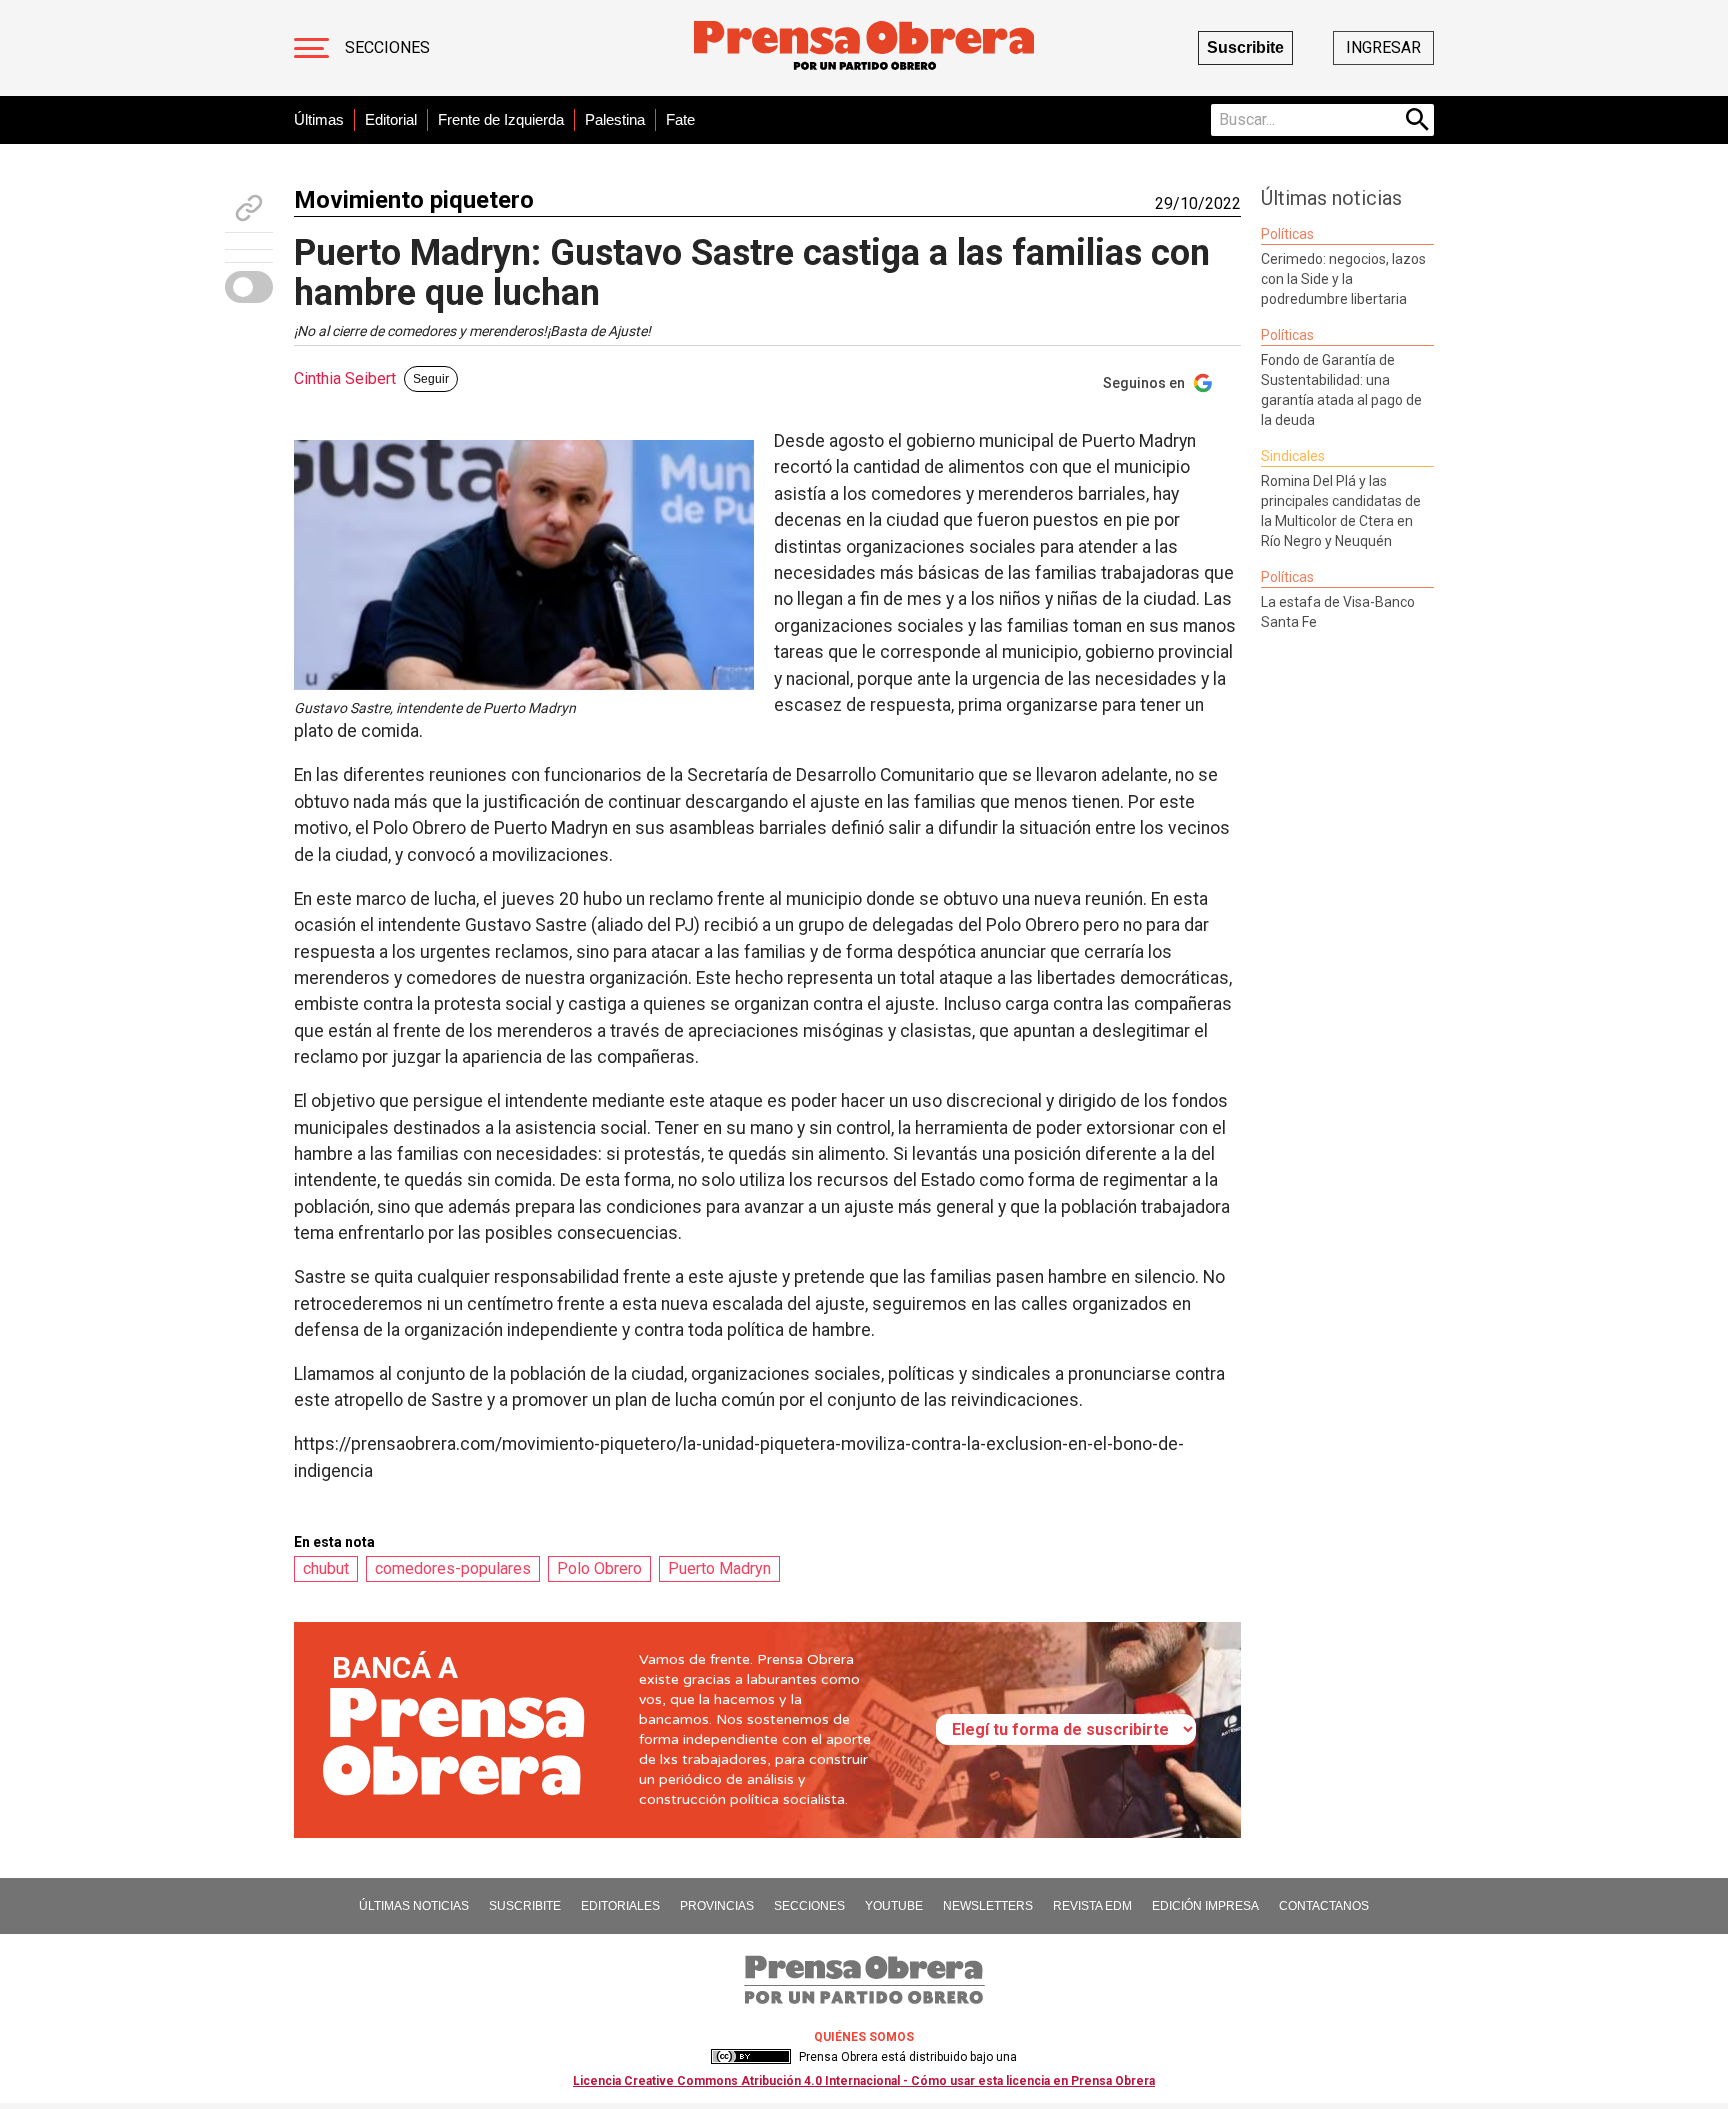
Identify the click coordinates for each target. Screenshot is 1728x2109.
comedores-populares (453, 1568)
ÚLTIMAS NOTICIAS (414, 1906)
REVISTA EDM (1092, 1906)
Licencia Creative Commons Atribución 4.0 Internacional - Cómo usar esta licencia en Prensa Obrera (864, 2081)
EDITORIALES (620, 1906)
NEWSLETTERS (988, 1906)
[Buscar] (1418, 120)
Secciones (387, 47)
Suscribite (1245, 47)
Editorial (391, 119)
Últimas (319, 119)
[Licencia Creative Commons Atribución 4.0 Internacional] (751, 2057)
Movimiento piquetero (414, 200)
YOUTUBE (894, 1906)
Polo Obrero (599, 1568)
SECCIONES (809, 1906)
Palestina (615, 119)
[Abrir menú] (311, 48)
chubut (326, 1568)
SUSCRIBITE (525, 1906)
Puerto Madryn (719, 1568)
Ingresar (1383, 47)
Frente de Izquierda (501, 119)
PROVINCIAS (717, 1906)
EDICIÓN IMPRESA (1205, 1906)
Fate (680, 119)
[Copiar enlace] (249, 208)
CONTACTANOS (1324, 1906)
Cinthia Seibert (345, 378)
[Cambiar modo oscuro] (249, 287)
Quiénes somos (864, 2037)
